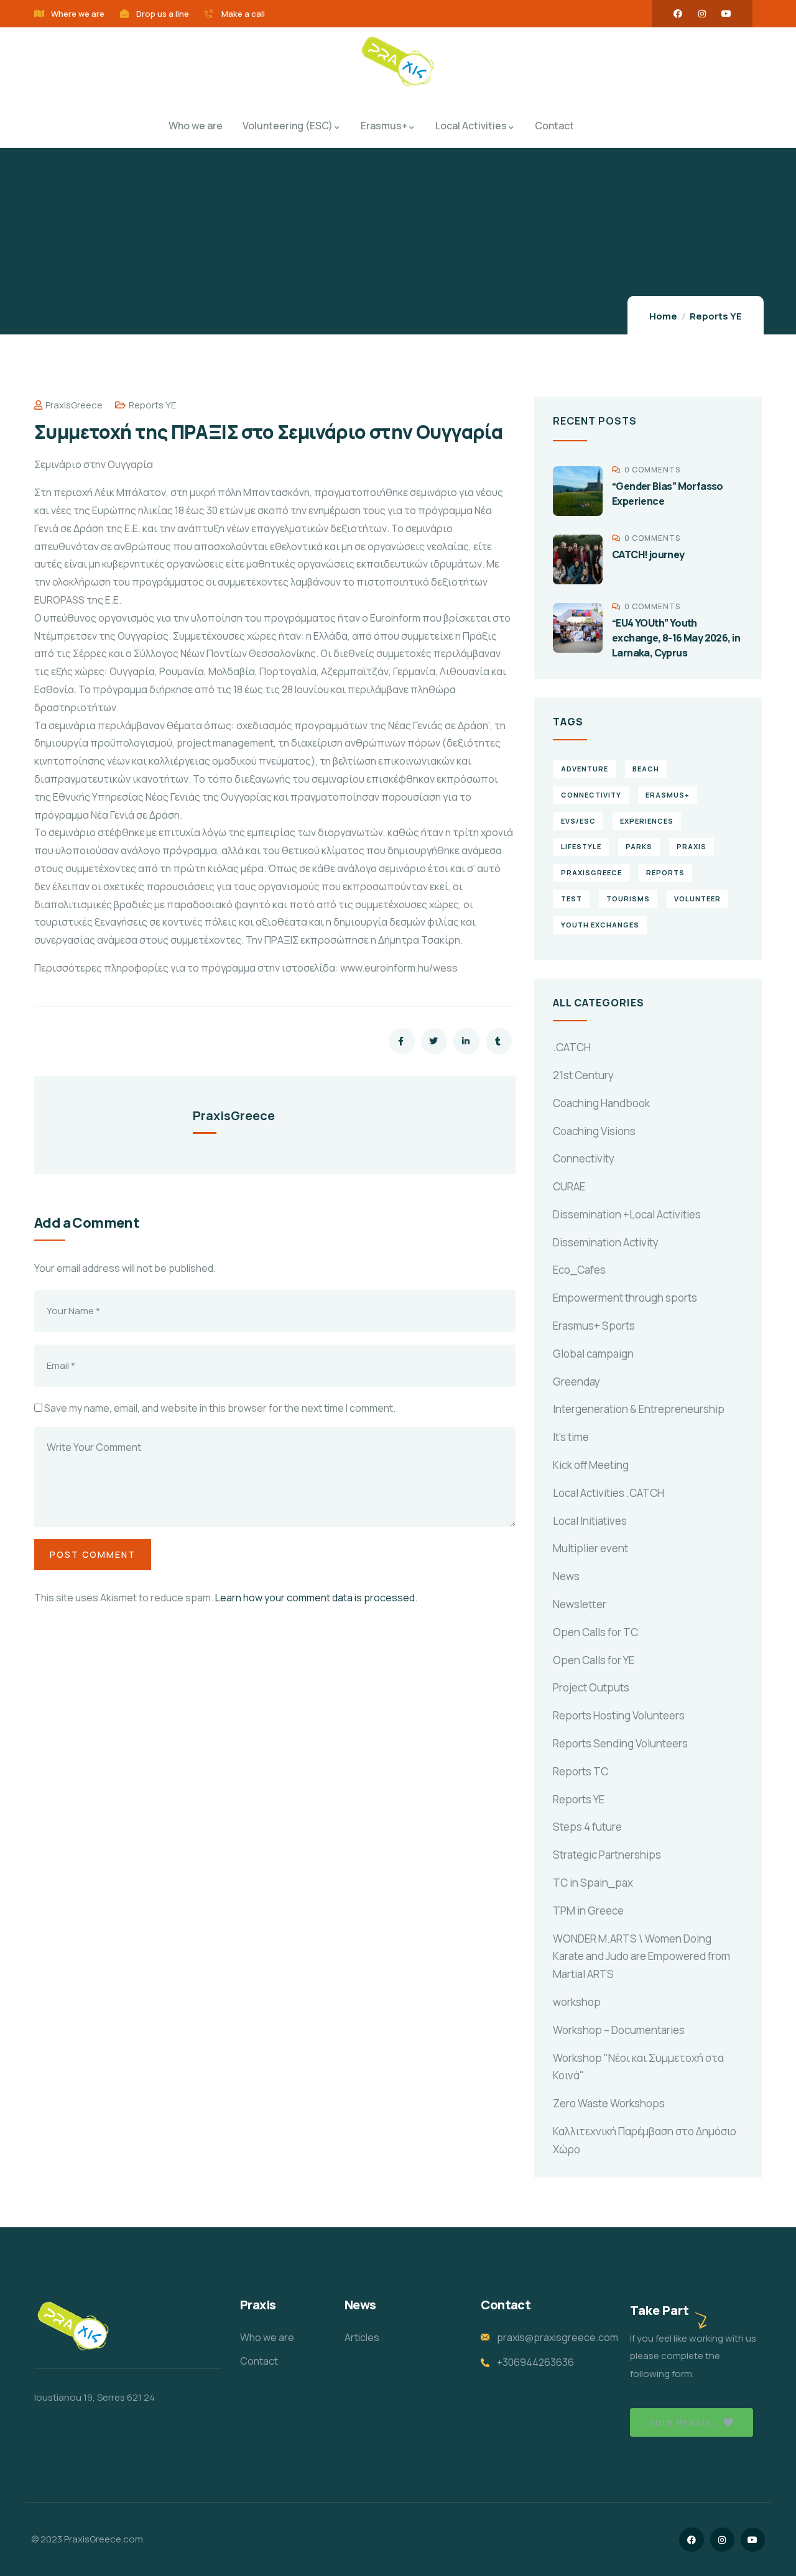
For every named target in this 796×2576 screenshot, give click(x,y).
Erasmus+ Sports (594, 1326)
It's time (571, 1437)
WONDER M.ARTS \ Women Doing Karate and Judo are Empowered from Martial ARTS (641, 1957)
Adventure (585, 769)
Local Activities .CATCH (609, 1493)
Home (663, 316)
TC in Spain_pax (593, 1883)
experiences (647, 821)
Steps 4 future (587, 1827)
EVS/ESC (578, 821)
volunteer (697, 899)
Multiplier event (590, 1548)
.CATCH (572, 1047)
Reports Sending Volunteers (620, 1743)
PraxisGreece (74, 405)
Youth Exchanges (600, 925)
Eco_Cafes (579, 1270)
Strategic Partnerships (607, 1855)
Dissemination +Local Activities (627, 1214)
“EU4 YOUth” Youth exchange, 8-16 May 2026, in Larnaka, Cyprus (676, 638)
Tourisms (628, 899)
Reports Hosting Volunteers (619, 1715)
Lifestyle (581, 846)
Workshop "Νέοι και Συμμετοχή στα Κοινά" (638, 2067)
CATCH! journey (648, 554)
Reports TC (581, 1771)
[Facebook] (678, 14)
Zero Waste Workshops (609, 2103)
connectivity (591, 795)
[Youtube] (726, 14)
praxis (692, 846)
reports (665, 872)
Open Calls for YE (594, 1660)
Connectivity (584, 1158)
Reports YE (716, 316)
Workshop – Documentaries (619, 2030)
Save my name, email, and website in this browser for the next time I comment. (220, 1408)
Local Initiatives (590, 1521)
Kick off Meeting (591, 1465)
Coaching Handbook (601, 1103)
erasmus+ (668, 795)
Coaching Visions (594, 1131)
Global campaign (593, 1354)
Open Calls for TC (595, 1632)
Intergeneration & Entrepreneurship (639, 1409)
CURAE (569, 1186)
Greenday (576, 1382)
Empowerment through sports (625, 1298)
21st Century (583, 1075)
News (566, 1576)
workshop (577, 2002)
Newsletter (580, 1604)
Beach (646, 769)
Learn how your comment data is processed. (316, 1598)
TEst (572, 899)
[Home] (398, 63)
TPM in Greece (588, 1911)
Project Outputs (591, 1687)
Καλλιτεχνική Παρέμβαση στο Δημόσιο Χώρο (645, 2140)
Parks (639, 846)
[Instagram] (702, 14)
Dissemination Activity (606, 1242)
